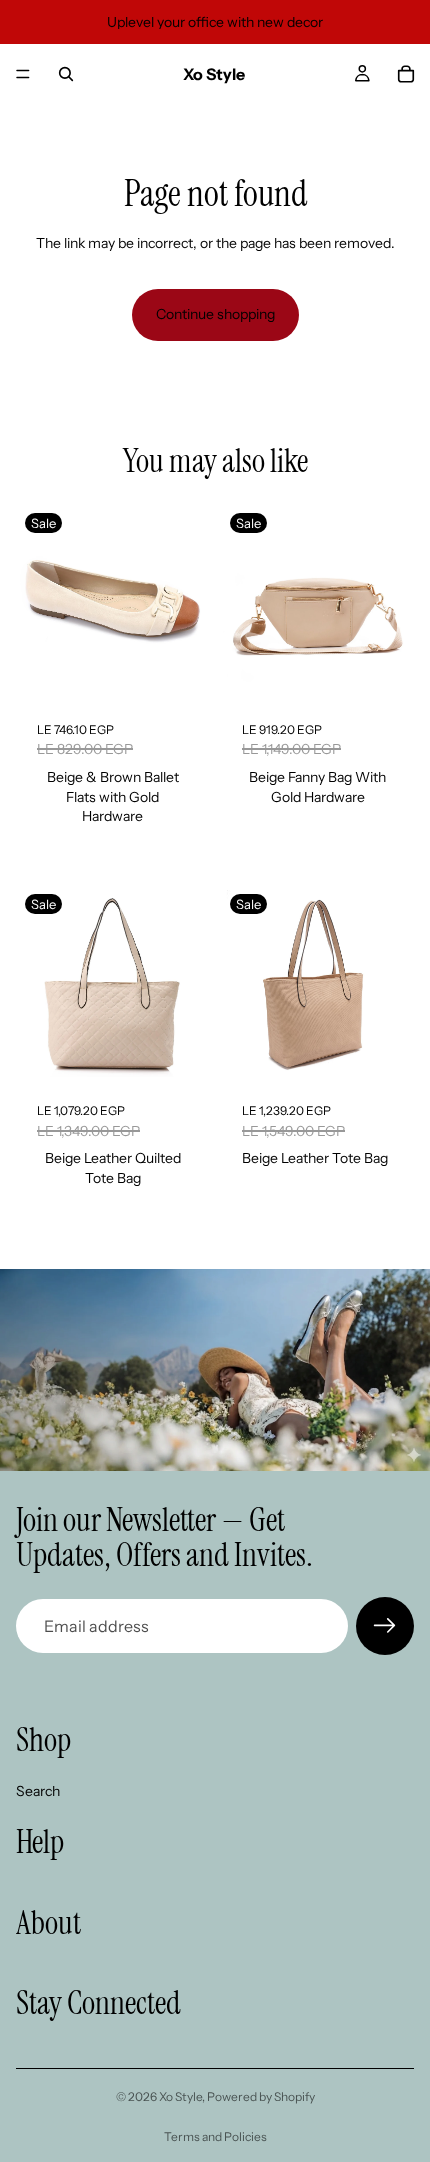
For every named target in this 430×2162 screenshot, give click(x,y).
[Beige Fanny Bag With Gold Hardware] (317, 604)
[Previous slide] (39, 604)
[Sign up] (385, 1626)
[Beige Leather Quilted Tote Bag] (112, 985)
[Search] (66, 74)
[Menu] (23, 74)
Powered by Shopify (261, 2096)
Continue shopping (215, 314)
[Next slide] (186, 604)
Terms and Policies (215, 2136)
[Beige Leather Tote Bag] (317, 985)
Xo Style (180, 2096)
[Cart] (406, 74)
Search (38, 1791)
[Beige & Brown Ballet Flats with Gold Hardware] (112, 604)
